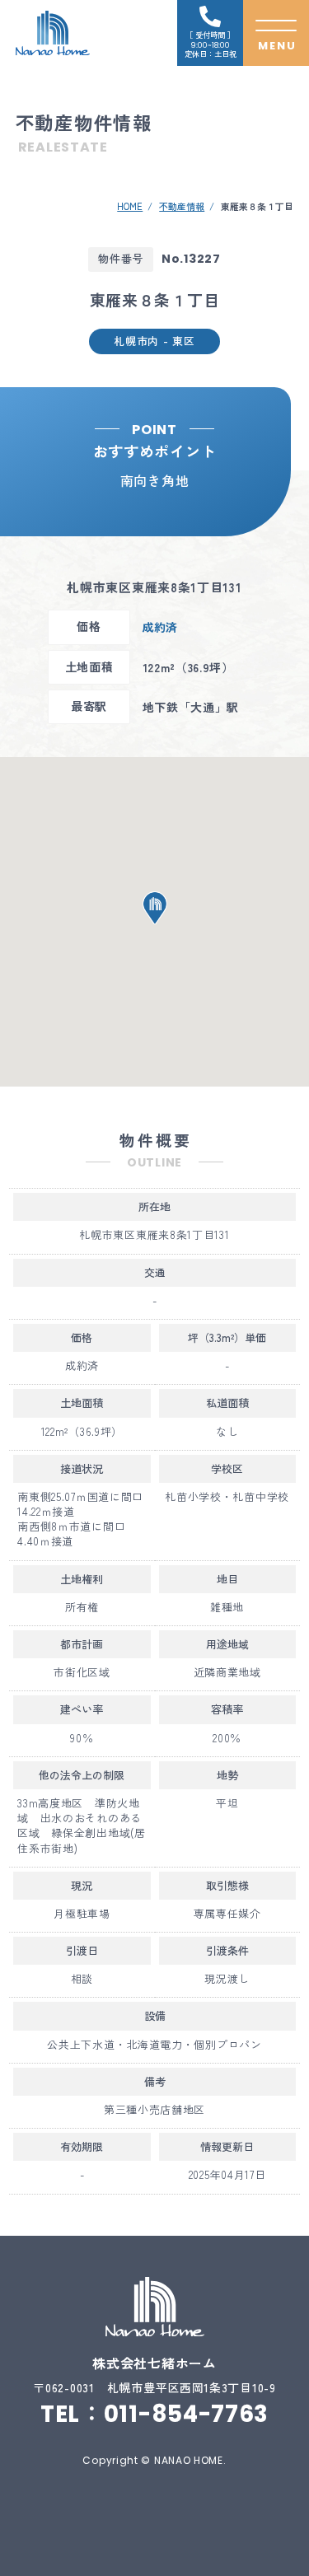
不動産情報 (182, 206)
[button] (155, 908)
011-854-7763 (186, 2414)
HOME (130, 206)
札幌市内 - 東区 (154, 341)
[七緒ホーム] (53, 33)
